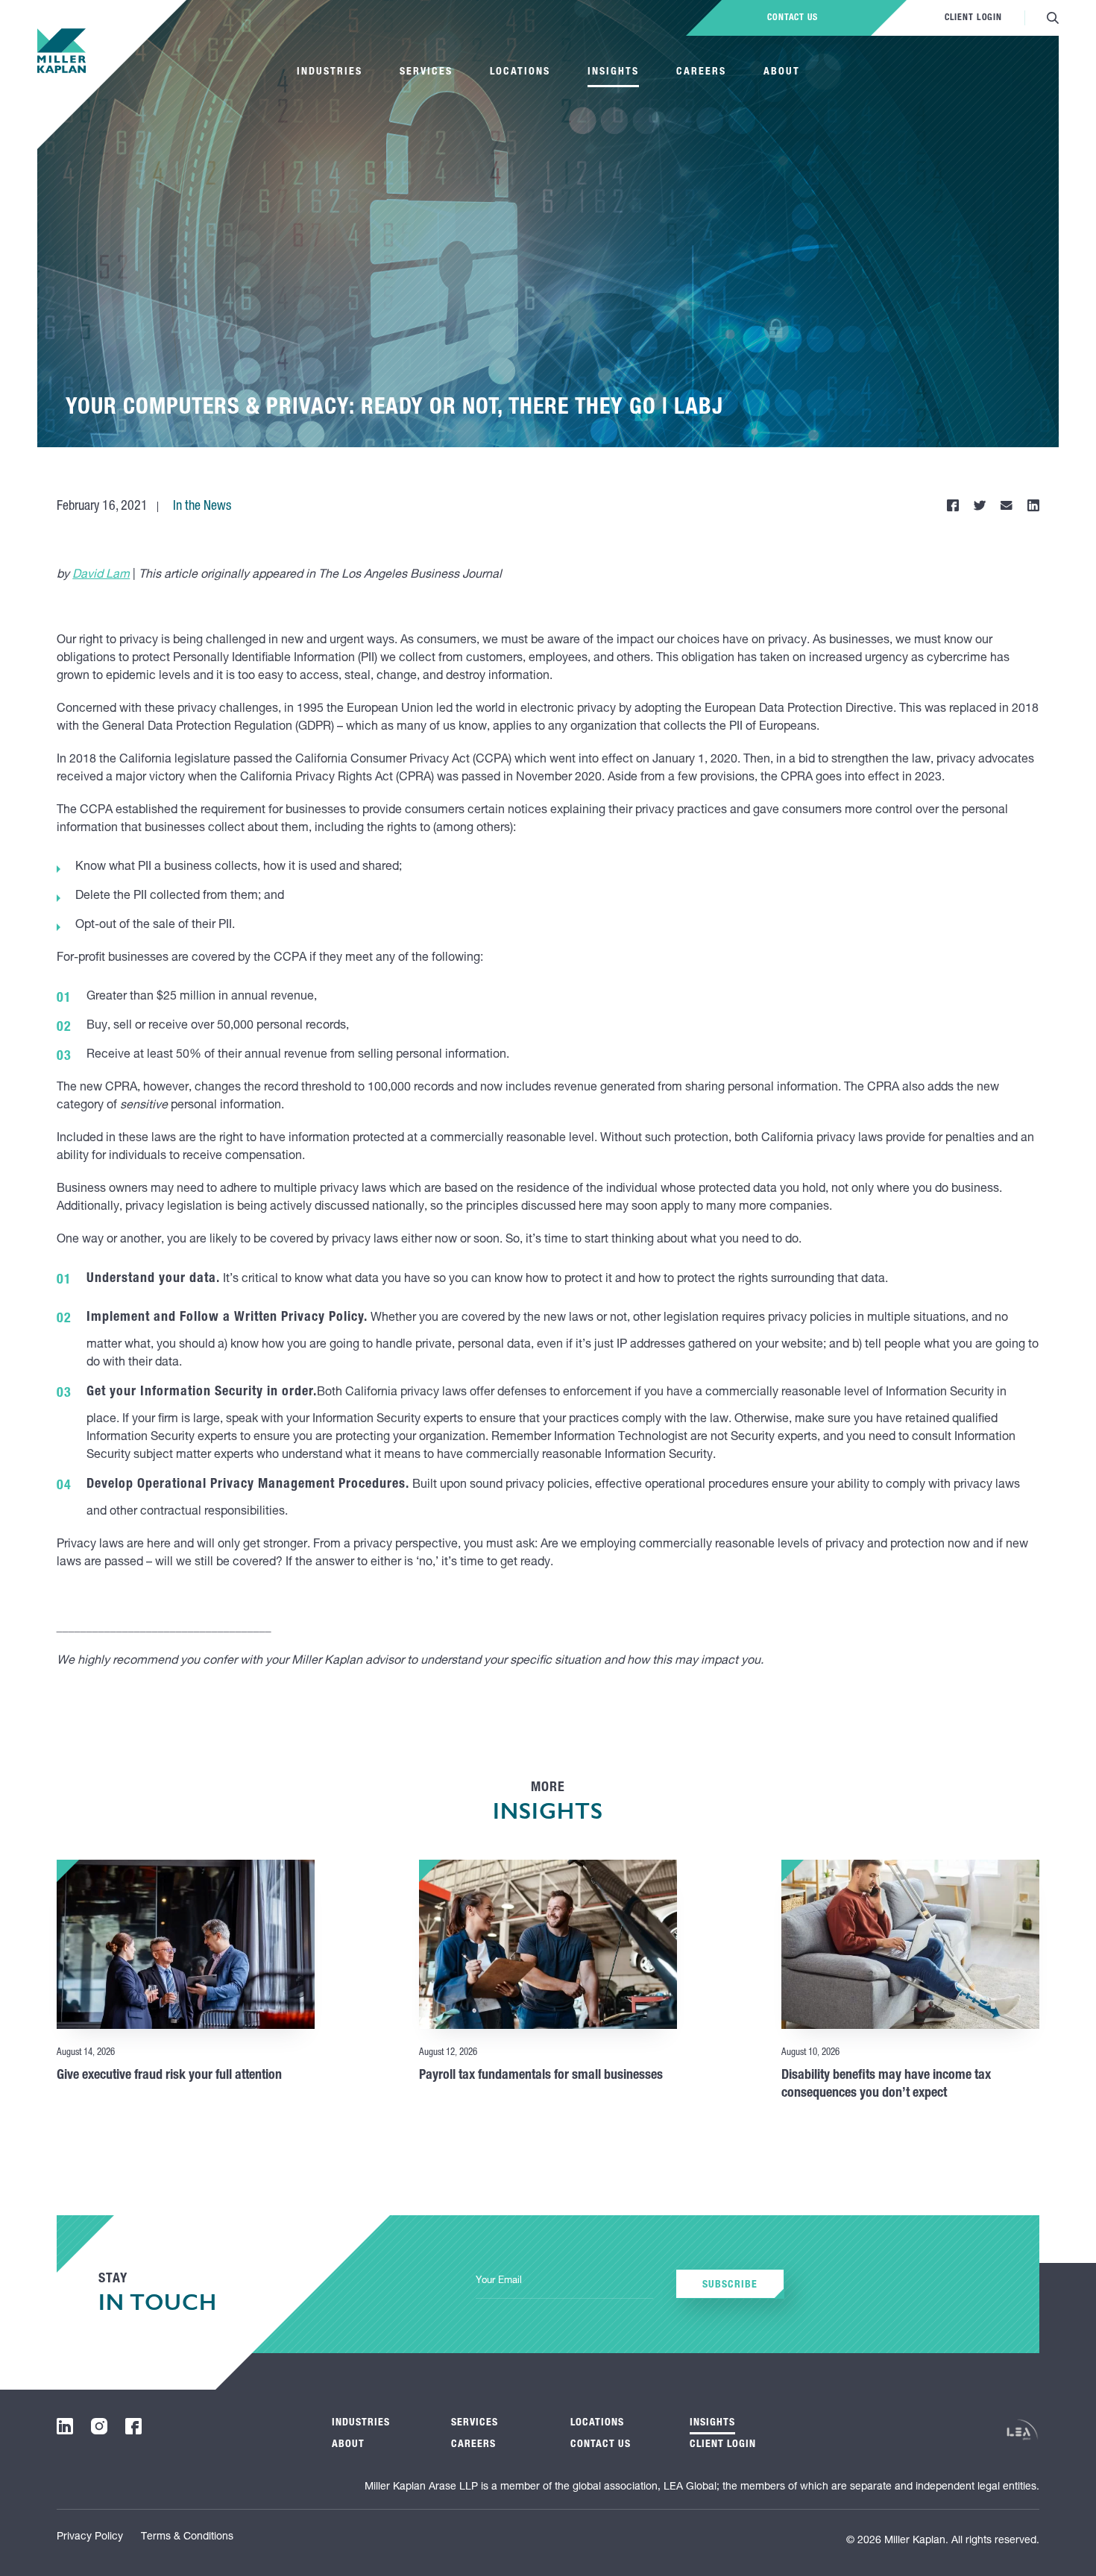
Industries (330, 72)
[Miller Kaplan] (62, 51)
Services (426, 72)
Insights (613, 72)
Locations (520, 72)
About (782, 72)
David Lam (101, 575)
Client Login (973, 18)
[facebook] (133, 2426)
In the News (202, 507)
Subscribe (730, 2285)
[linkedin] (65, 2426)
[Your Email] (564, 2282)
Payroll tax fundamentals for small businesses (541, 2076)
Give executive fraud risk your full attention (169, 2076)
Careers (701, 72)
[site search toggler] (1053, 18)
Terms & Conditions (187, 2537)
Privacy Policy (90, 2537)
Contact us (793, 18)
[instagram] (99, 2426)
